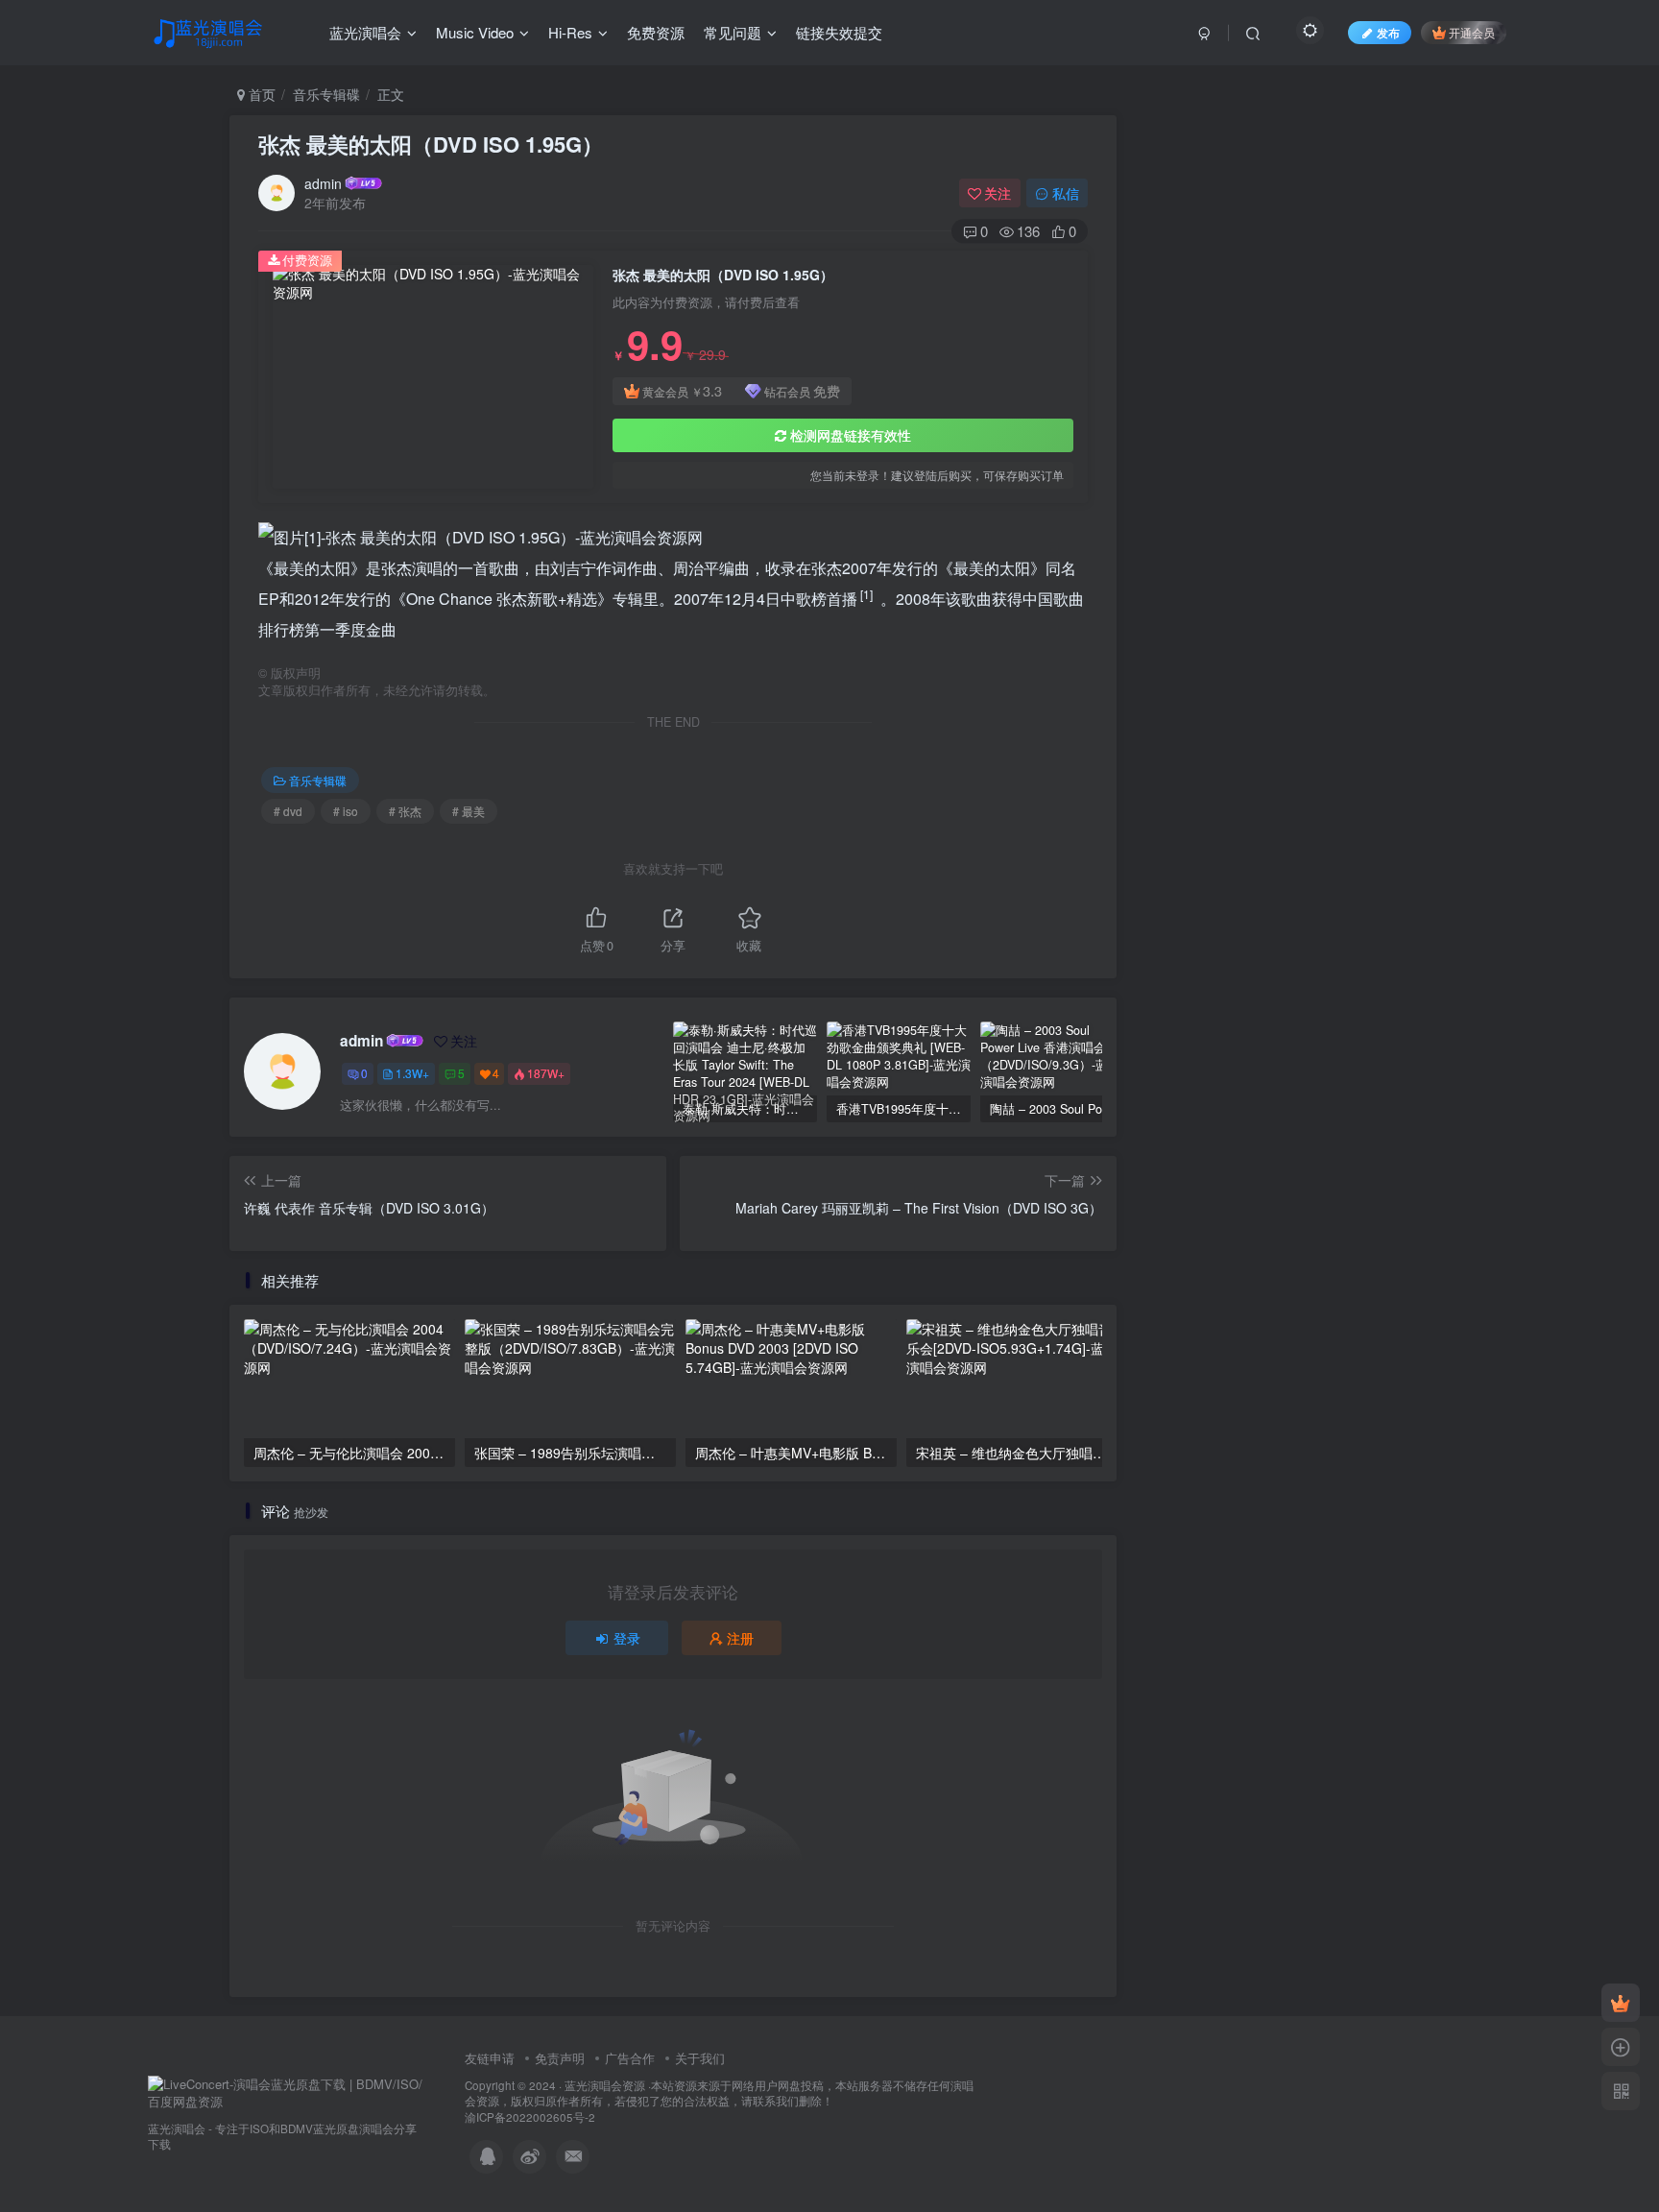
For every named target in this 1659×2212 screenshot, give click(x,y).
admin (323, 183)
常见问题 (733, 32)
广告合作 (630, 2058)
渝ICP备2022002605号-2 (530, 2117)
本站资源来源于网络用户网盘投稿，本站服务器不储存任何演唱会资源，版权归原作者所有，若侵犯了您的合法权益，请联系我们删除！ (719, 2093)
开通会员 (1472, 32)
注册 (740, 1638)
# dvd (288, 811)
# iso (346, 811)
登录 (627, 1638)
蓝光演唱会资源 (605, 2085)
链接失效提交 (839, 32)
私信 (1066, 193)
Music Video (475, 32)
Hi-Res (570, 32)
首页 (260, 94)
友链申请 (490, 2058)
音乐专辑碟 (326, 94)
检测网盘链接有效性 (851, 435)
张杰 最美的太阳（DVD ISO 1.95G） (431, 144)
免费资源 (656, 32)
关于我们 (700, 2058)
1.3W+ (412, 1073)
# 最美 (469, 811)
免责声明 (560, 2058)
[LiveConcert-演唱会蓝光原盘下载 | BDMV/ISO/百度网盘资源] (287, 2092)
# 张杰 (405, 811)
